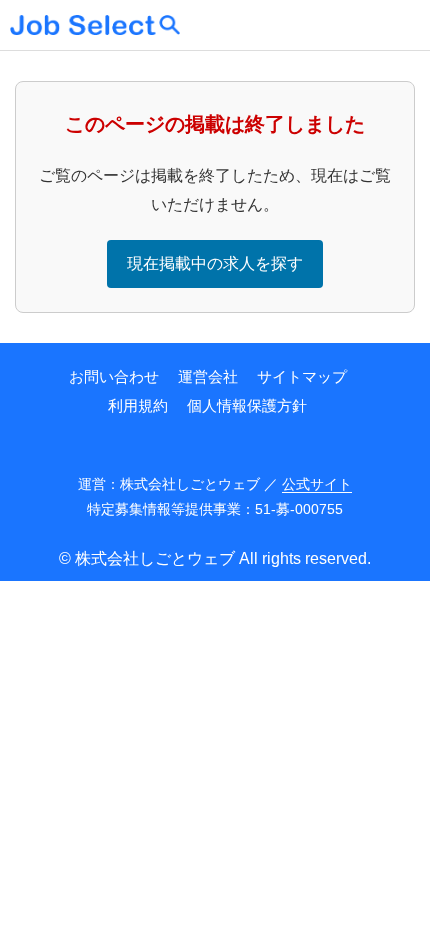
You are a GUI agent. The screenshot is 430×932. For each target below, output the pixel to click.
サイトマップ (302, 376)
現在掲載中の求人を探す (215, 263)
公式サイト (317, 484)
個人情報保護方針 (247, 405)
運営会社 (208, 376)
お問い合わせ (114, 376)
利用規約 (138, 405)
